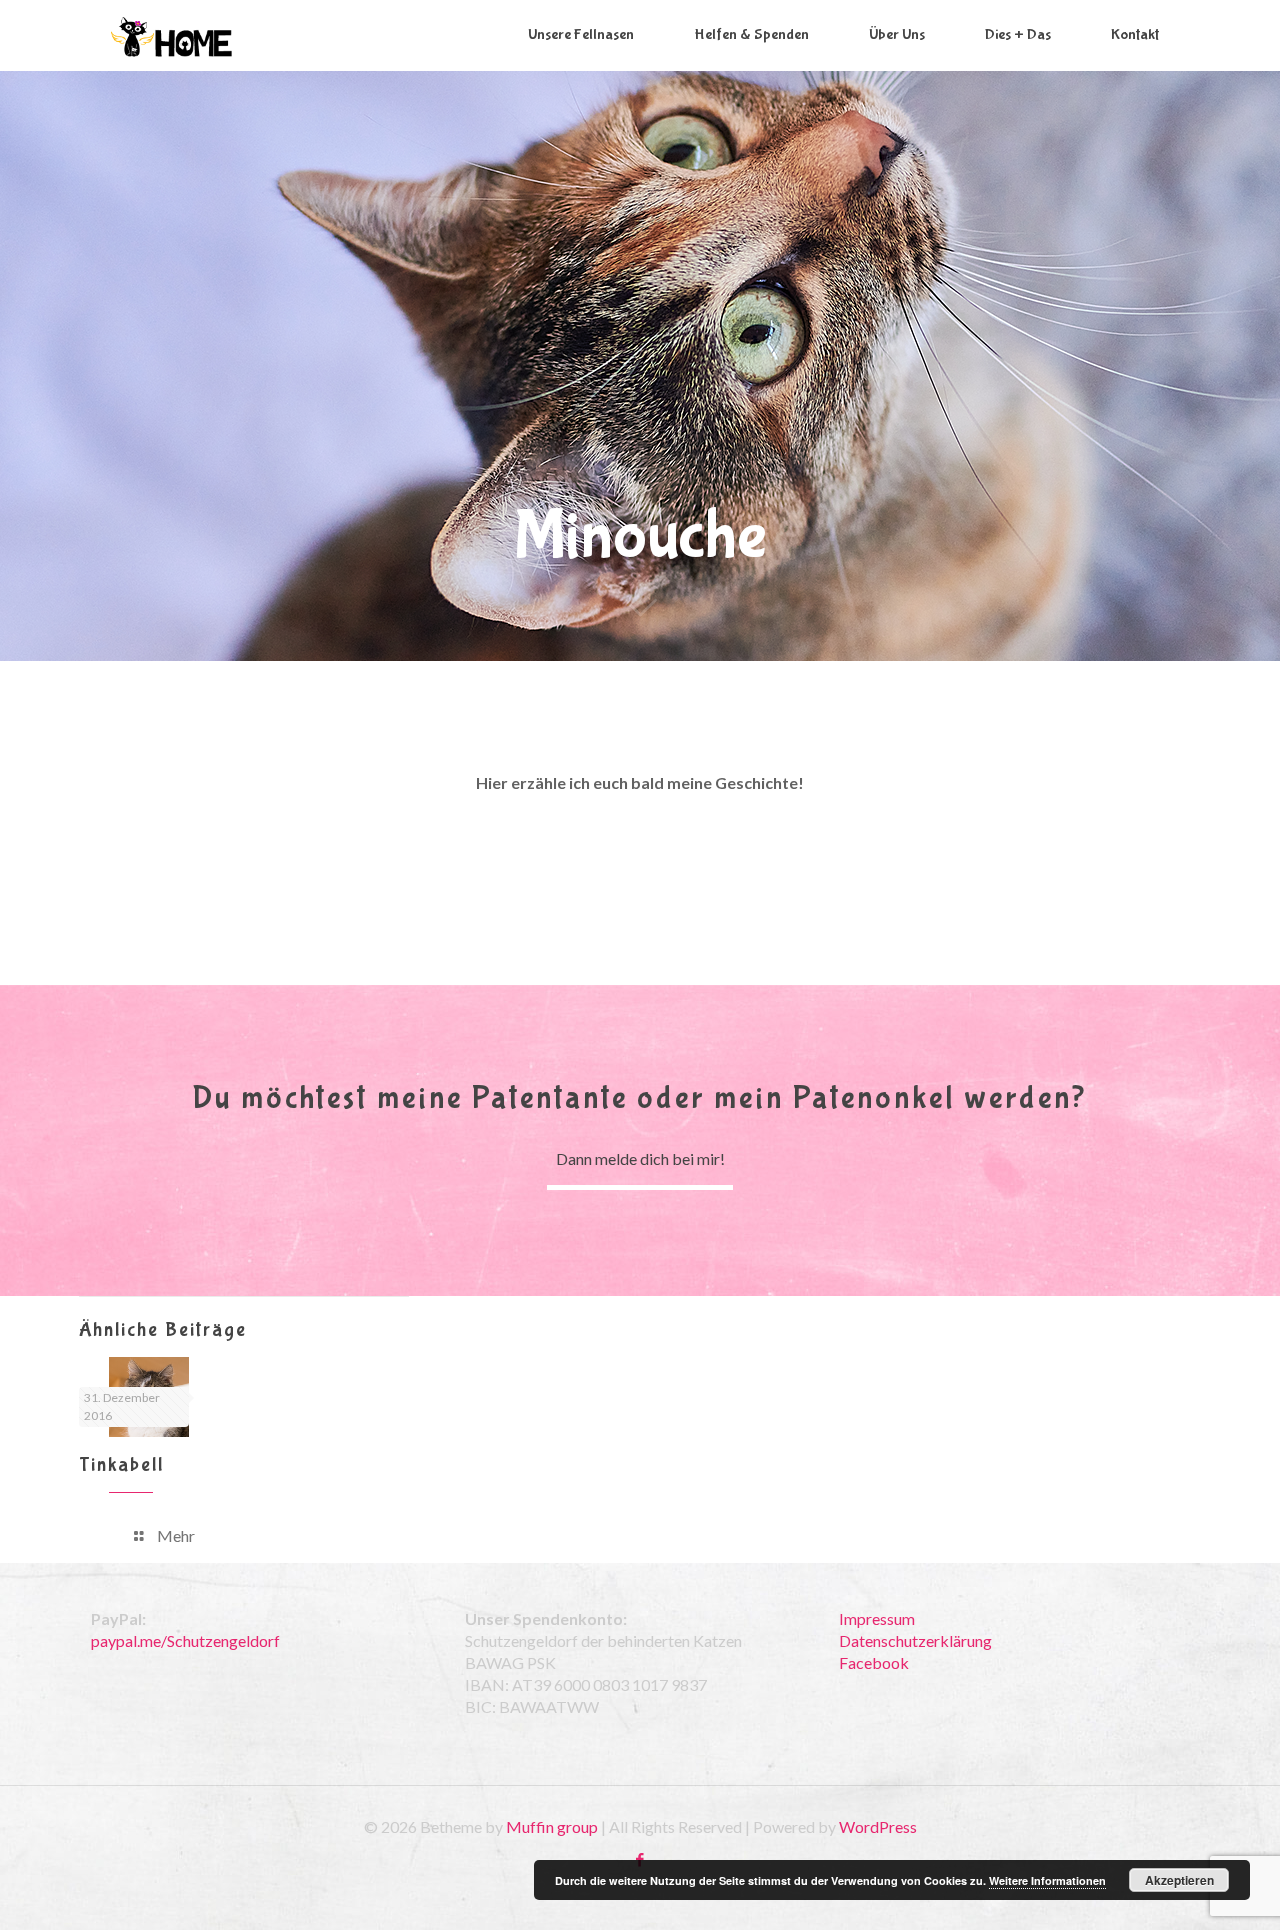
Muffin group (552, 1826)
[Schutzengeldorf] (171, 35)
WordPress (878, 1826)
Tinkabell (121, 1464)
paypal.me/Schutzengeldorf (185, 1640)
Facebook (874, 1662)
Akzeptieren (1179, 1880)
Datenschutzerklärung (915, 1640)
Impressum (877, 1618)
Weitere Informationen (1047, 1880)
